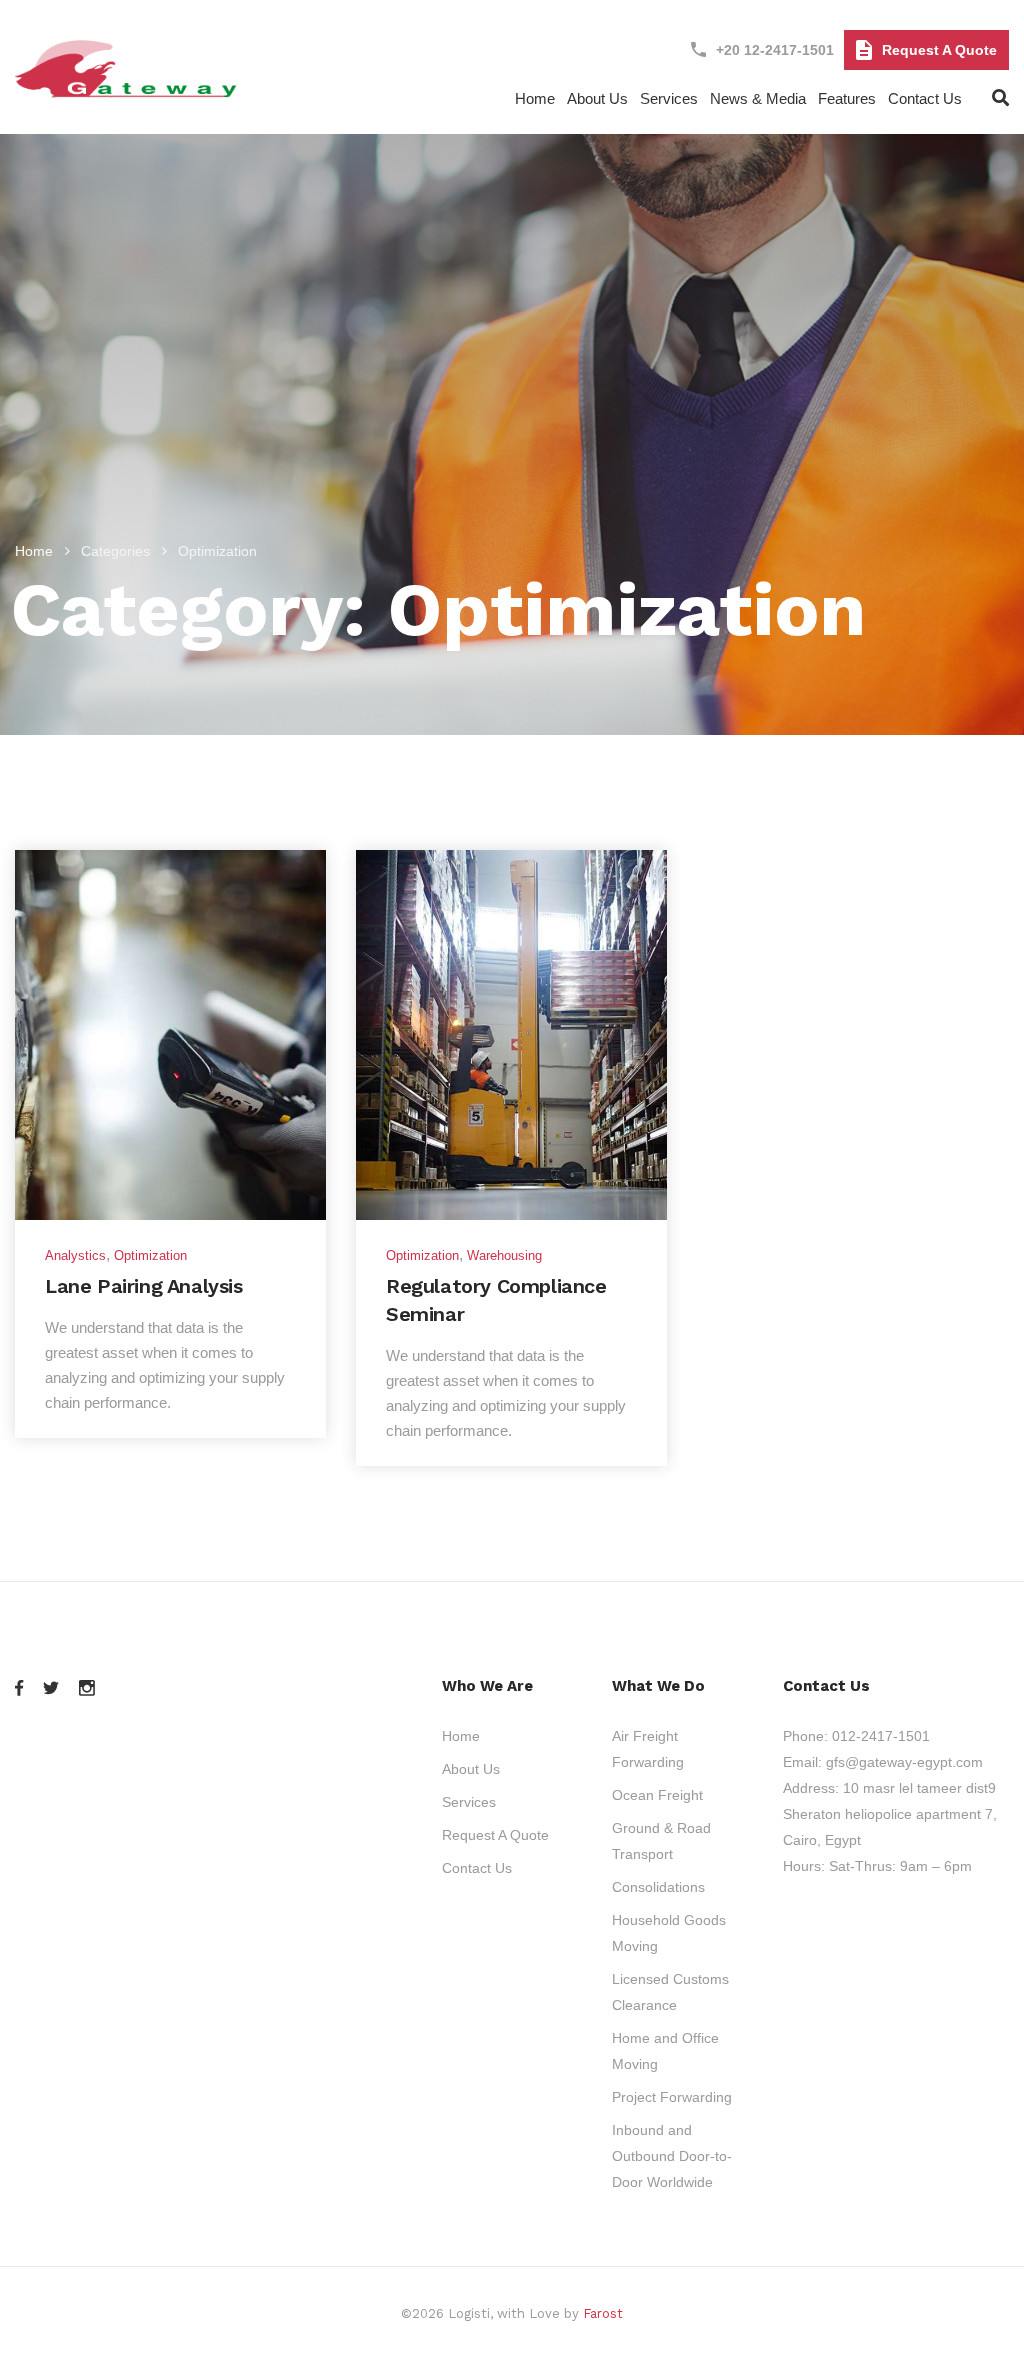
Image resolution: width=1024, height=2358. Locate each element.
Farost (603, 2313)
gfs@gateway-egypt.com (904, 1762)
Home (535, 98)
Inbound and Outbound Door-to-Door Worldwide (672, 2156)
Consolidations (658, 1887)
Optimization (150, 1255)
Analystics (75, 1255)
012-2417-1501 (881, 1736)
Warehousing (504, 1255)
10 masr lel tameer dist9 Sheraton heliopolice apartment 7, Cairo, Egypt (890, 1814)
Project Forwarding (672, 2097)
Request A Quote (939, 50)
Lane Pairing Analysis (144, 1286)
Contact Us (925, 98)
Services (669, 98)
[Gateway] (128, 88)
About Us (471, 1769)
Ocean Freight (657, 1795)
